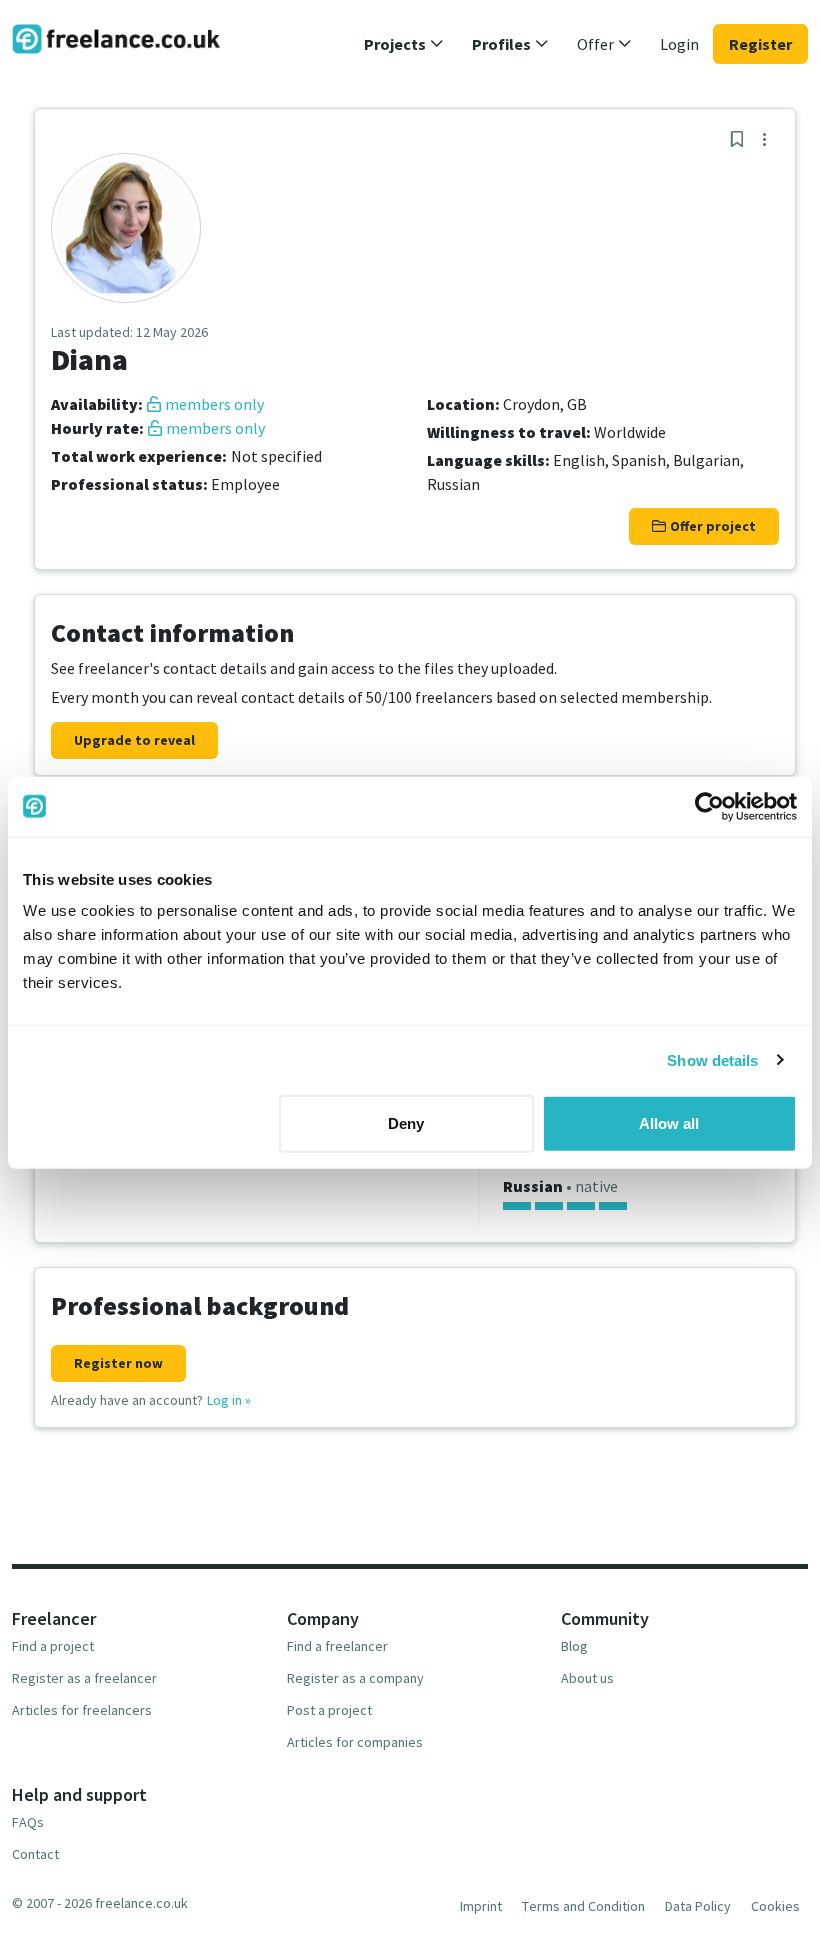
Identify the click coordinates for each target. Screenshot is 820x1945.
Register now (118, 1363)
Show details (712, 1059)
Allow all (669, 1123)
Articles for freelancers (82, 1710)
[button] (404, 44)
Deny (406, 1123)
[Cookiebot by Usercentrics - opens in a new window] (709, 806)
